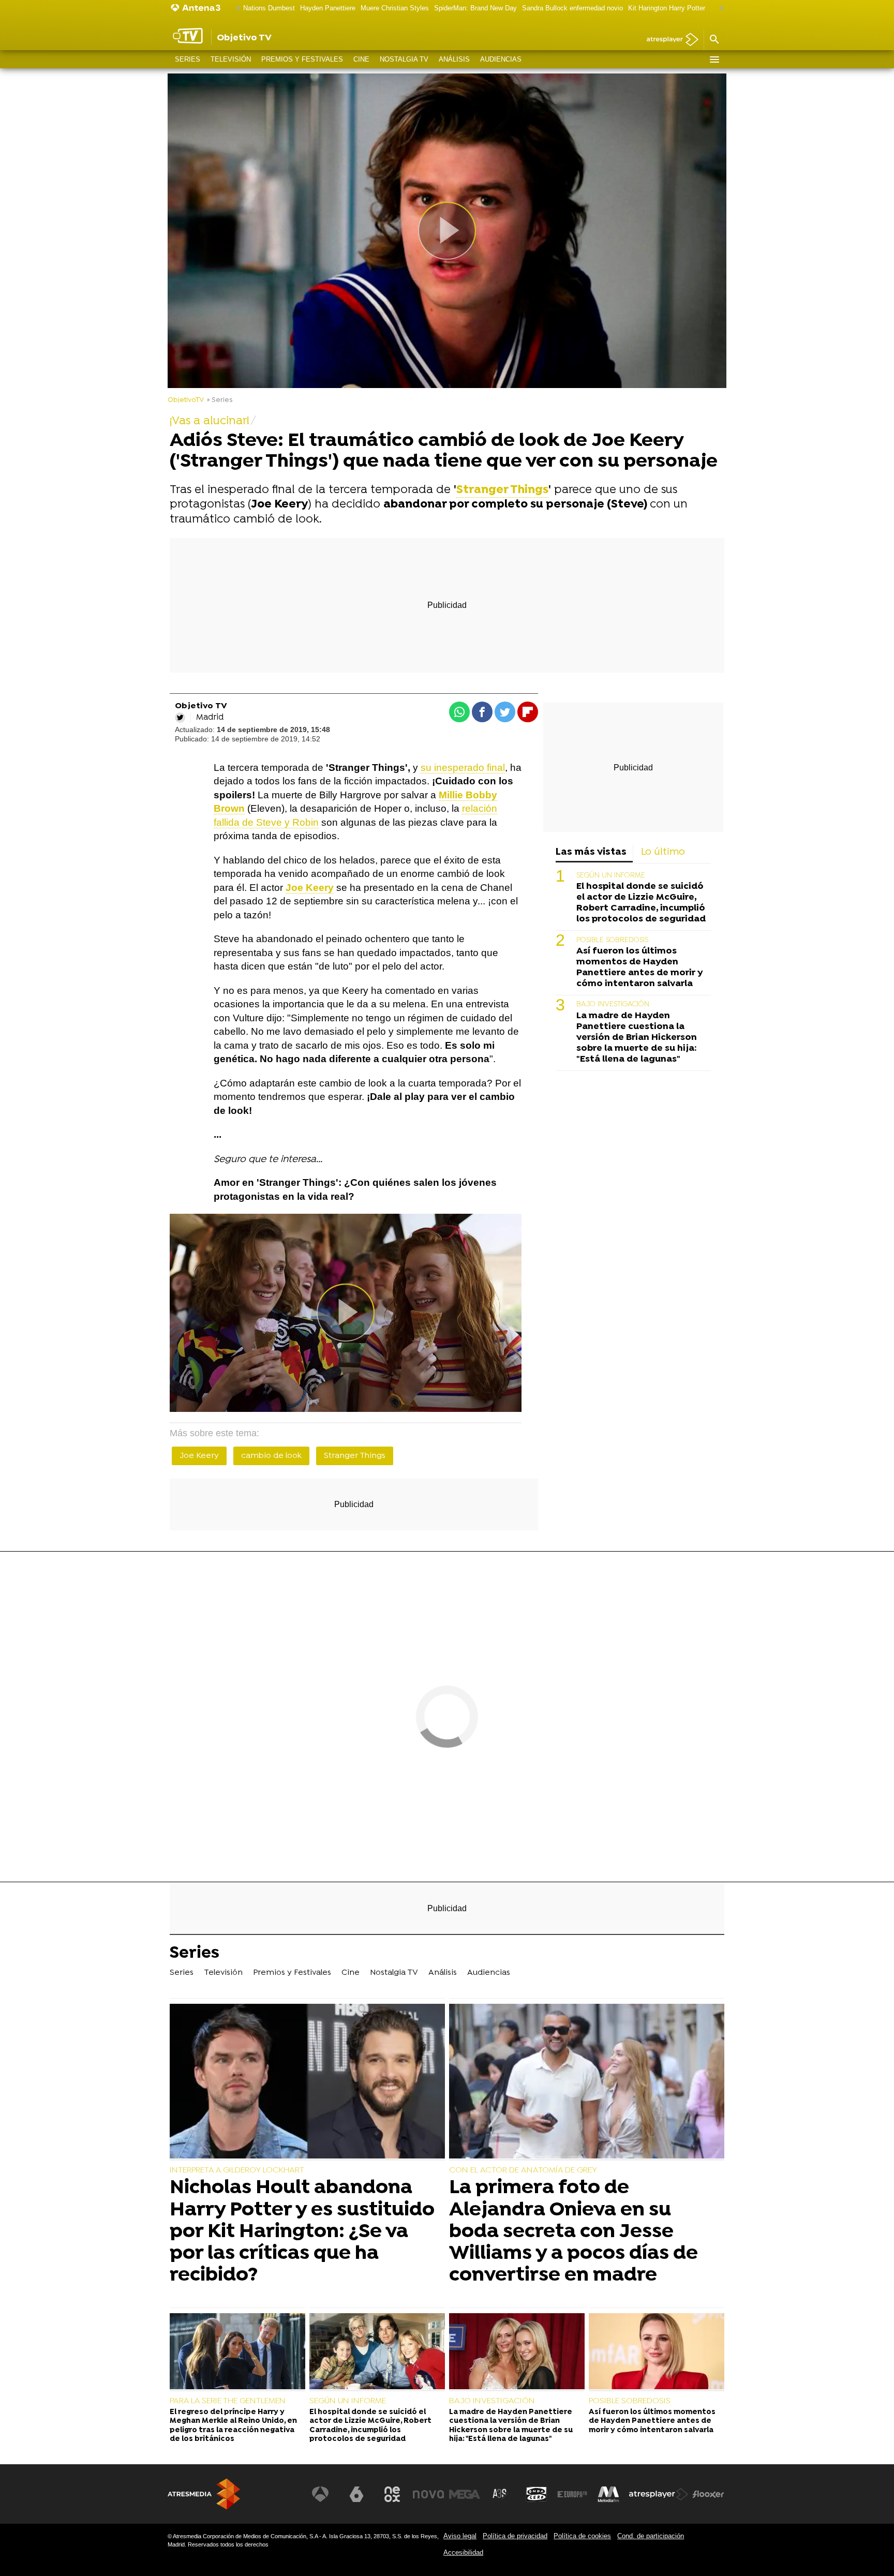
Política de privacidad (515, 2536)
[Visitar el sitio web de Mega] (465, 2494)
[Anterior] (235, 9)
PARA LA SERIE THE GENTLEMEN (228, 2401)
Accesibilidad (463, 2552)
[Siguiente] (719, 9)
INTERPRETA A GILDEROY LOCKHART (237, 2170)
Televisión (231, 59)
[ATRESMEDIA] (204, 2494)
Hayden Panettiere (328, 8)
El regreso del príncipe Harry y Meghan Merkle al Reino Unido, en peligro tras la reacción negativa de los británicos (233, 2426)
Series (188, 59)
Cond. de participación (651, 2536)
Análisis (454, 59)
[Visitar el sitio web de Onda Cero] (537, 2494)
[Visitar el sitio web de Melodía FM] (608, 2494)
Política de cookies (582, 2536)
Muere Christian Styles (395, 8)
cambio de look (271, 1456)
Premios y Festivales (302, 59)
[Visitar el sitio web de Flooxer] (708, 2494)
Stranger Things (502, 490)
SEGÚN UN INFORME (611, 876)
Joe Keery (199, 1456)
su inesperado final (463, 768)
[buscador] (714, 40)
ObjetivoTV (186, 400)
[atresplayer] (669, 40)
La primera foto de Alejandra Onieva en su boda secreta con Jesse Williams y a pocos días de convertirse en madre (573, 2232)
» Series (220, 400)
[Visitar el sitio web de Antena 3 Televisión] (320, 2494)
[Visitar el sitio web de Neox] (392, 2494)
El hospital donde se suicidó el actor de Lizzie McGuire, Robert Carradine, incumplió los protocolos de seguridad (641, 903)
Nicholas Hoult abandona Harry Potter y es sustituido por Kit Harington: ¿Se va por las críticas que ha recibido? (302, 2232)
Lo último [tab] (663, 852)
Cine (361, 59)
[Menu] (714, 59)
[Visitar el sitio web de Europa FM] (572, 2494)
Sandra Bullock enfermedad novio (572, 8)
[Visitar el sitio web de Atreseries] (500, 2494)
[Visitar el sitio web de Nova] (428, 2494)
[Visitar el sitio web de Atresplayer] (659, 2494)
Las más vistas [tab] (591, 852)
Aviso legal (460, 2536)
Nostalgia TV (404, 59)
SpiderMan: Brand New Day (475, 8)
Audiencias (501, 59)
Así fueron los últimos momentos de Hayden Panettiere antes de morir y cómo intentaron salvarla (639, 967)
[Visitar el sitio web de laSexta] (356, 2494)
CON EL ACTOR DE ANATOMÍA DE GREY (523, 2170)
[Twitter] (180, 718)
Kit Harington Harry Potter (667, 8)
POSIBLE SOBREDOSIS (612, 940)
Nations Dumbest (269, 8)
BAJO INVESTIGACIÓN (613, 1004)
